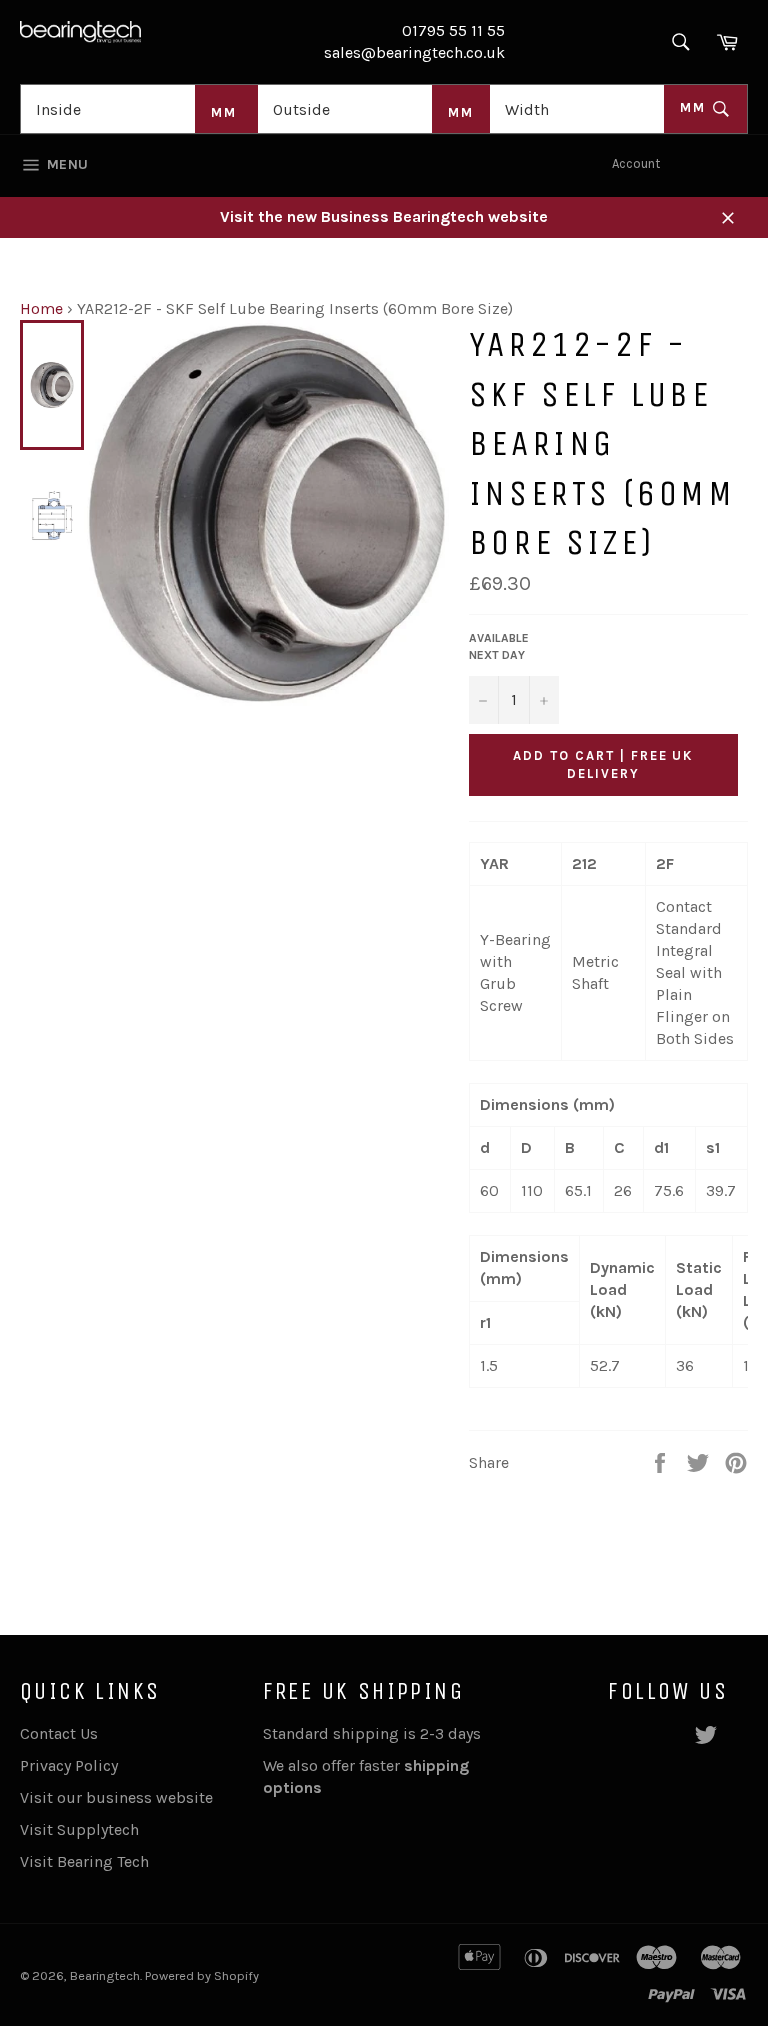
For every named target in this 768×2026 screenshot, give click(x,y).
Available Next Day (499, 646)
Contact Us (59, 1733)
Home (41, 308)
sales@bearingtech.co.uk (414, 52)
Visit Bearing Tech (84, 1861)
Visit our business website (116, 1797)
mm (695, 107)
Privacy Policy (69, 1765)
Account (636, 163)
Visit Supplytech (79, 1829)
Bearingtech (105, 1975)
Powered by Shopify (202, 1975)
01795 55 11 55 (453, 30)
